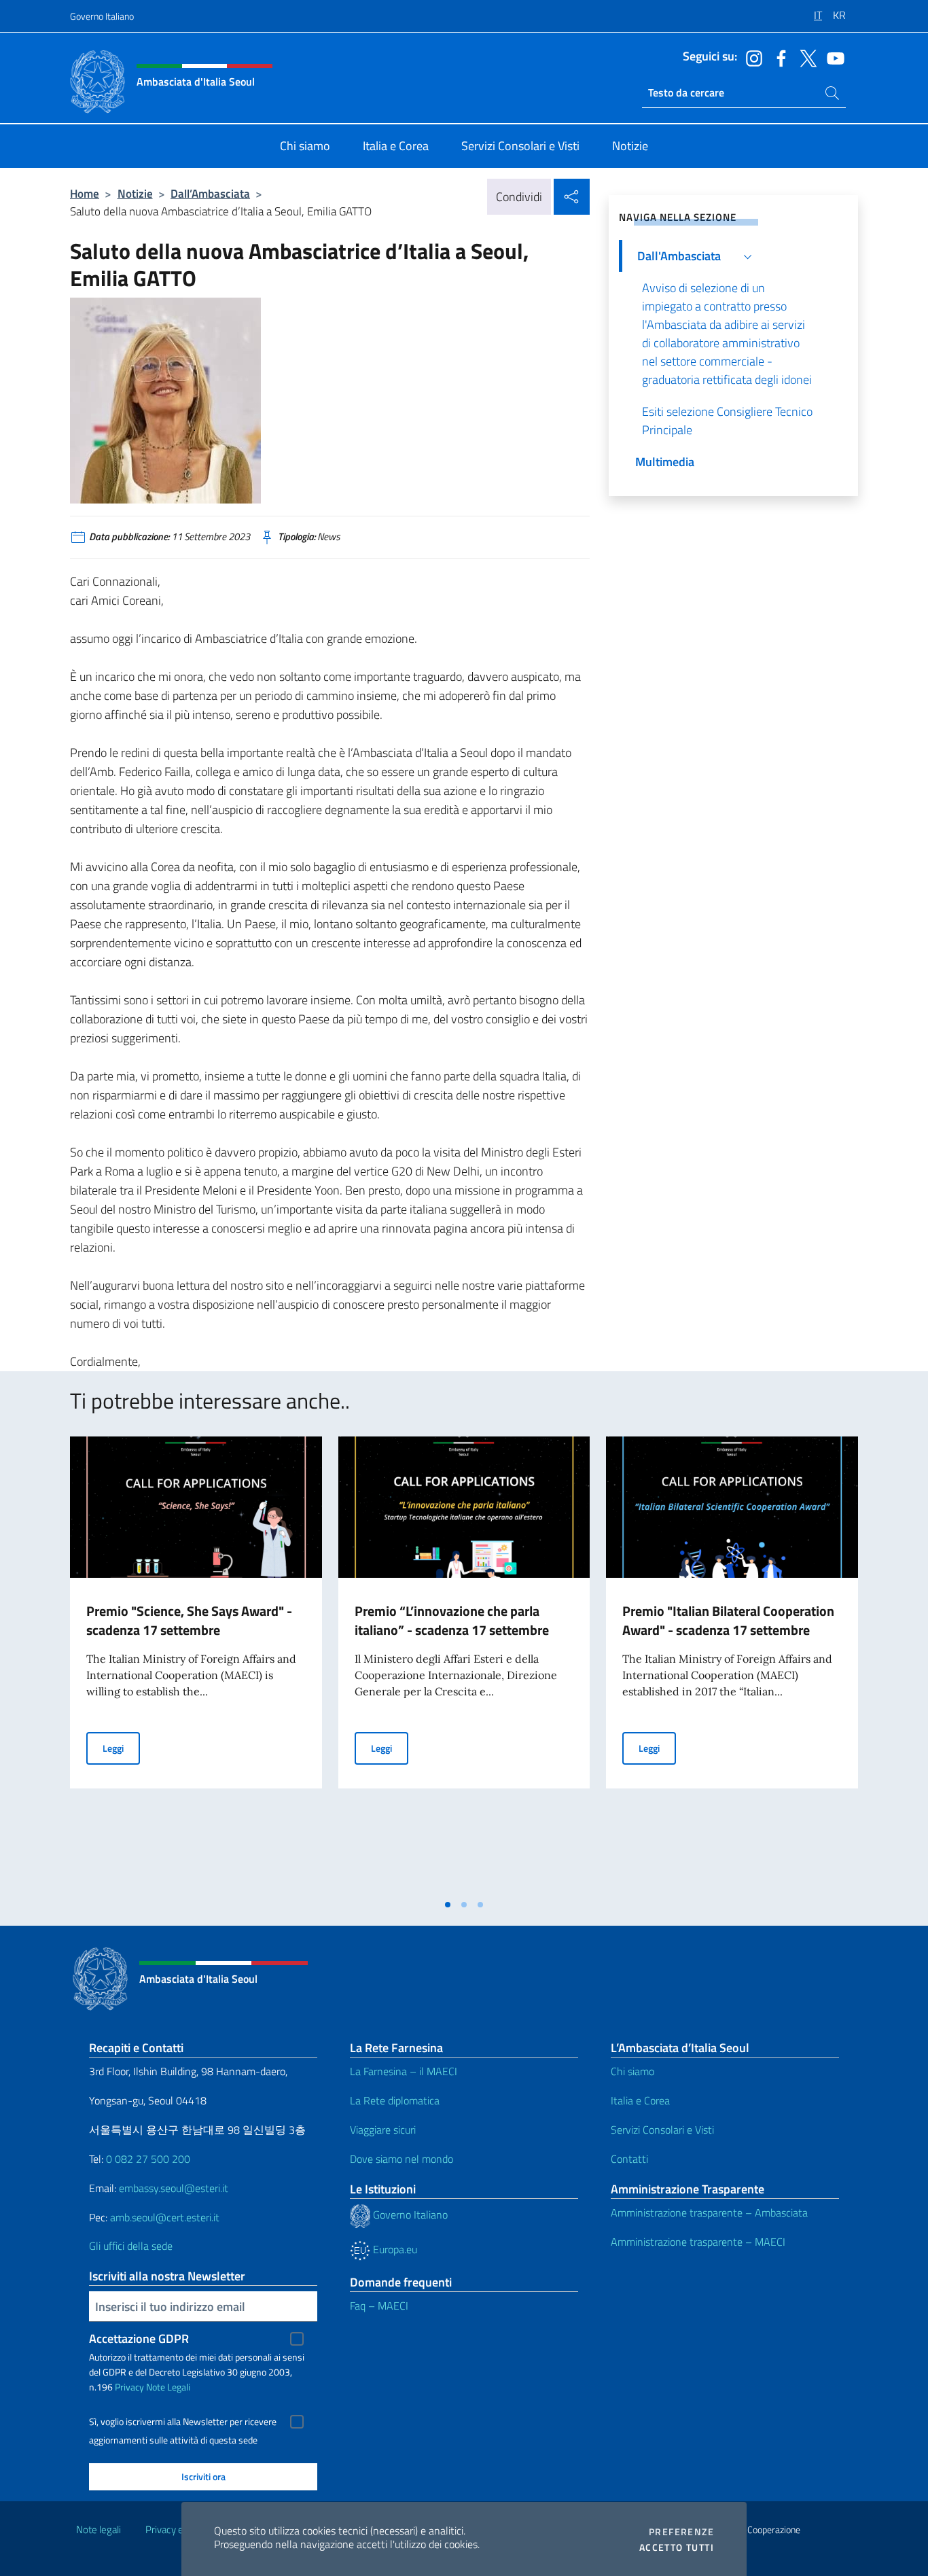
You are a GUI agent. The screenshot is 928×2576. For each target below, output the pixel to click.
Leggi (121, 1748)
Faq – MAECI (379, 2306)
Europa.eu (394, 2249)
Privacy (129, 2387)
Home (85, 193)
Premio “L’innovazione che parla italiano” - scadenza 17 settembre (452, 1620)
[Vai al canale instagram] (751, 57)
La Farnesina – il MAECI (404, 2071)
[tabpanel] (196, 1664)
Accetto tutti (677, 2547)
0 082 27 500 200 (148, 2159)
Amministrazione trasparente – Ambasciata (709, 2212)
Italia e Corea (640, 2100)
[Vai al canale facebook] (778, 57)
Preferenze (681, 2532)
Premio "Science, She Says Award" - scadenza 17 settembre (189, 1620)
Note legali (99, 2529)
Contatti (629, 2159)
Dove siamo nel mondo (401, 2159)
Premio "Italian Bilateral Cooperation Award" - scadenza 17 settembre (728, 1620)
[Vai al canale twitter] (805, 57)
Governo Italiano (102, 16)
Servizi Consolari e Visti (662, 2130)
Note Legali (168, 2387)
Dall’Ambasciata (210, 193)
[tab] (448, 1905)
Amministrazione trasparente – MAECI (698, 2242)
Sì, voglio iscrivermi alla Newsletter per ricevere (183, 2422)
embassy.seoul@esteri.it (174, 2188)
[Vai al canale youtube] (832, 57)
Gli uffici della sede (131, 2246)
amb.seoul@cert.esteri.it (165, 2217)
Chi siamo (632, 2071)
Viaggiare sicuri (383, 2130)
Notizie (135, 193)
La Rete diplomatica (395, 2100)
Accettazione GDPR (139, 2339)
